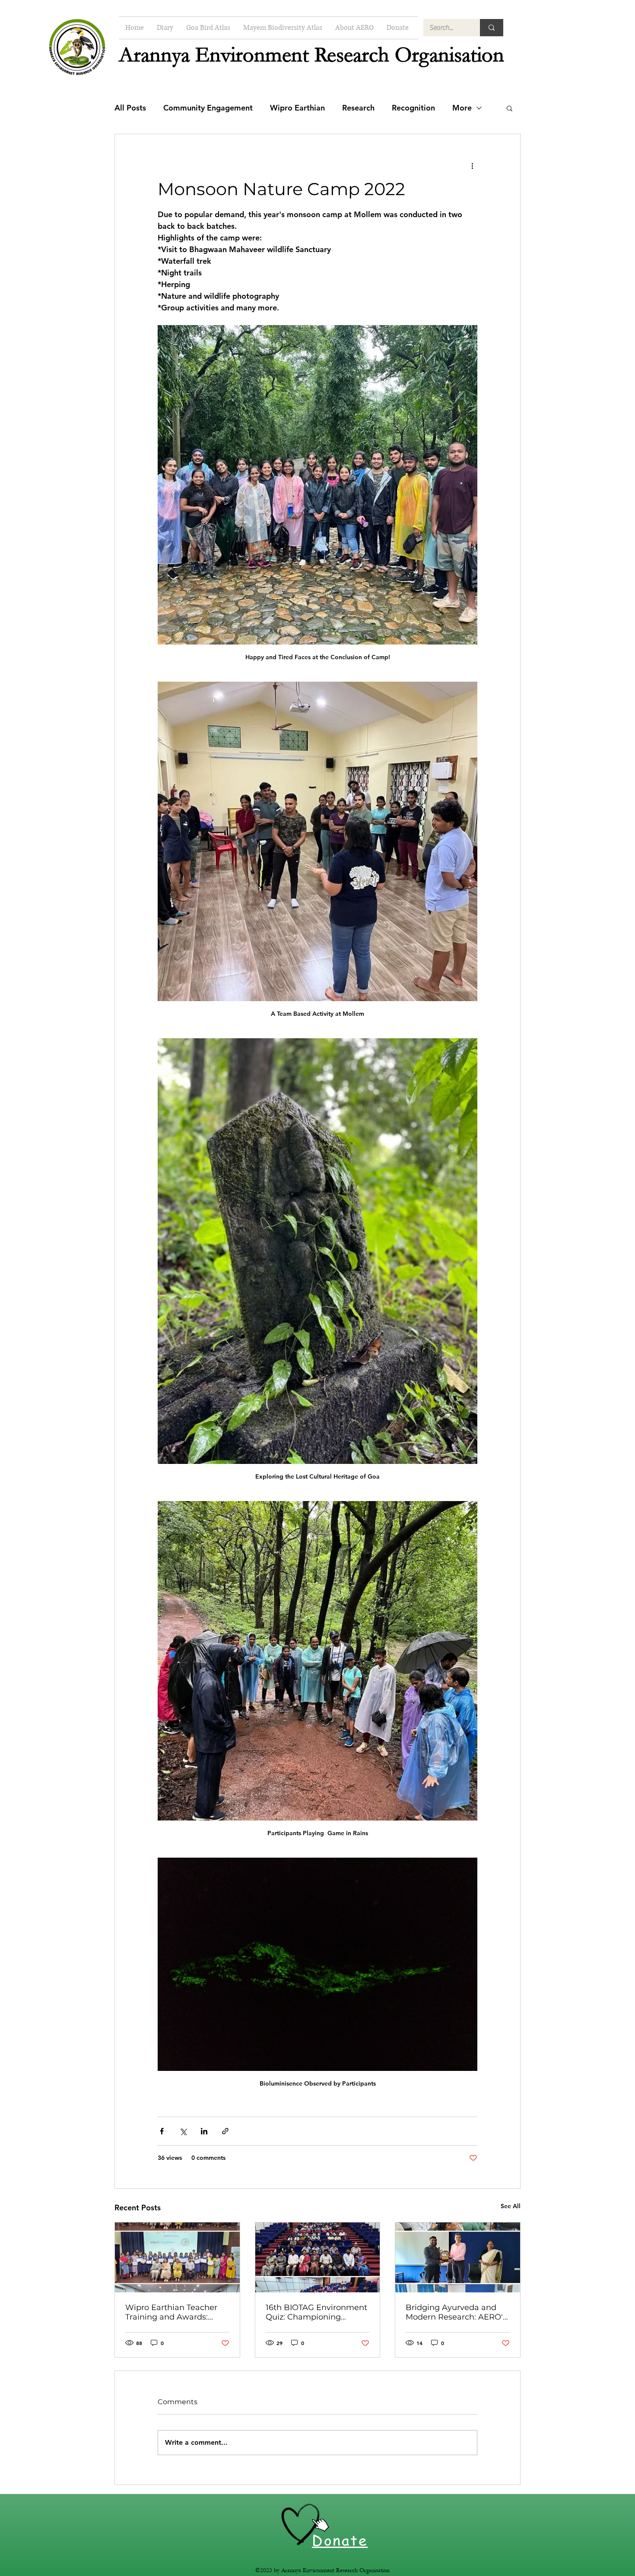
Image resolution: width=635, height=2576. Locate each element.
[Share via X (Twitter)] (183, 2131)
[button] (510, 108)
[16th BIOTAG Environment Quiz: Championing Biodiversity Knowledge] (318, 2257)
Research (358, 108)
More (462, 108)
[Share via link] (225, 2131)
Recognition (413, 108)
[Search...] (492, 28)
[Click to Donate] (301, 2525)
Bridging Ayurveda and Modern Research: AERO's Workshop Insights (456, 2312)
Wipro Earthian (297, 108)
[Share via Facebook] (162, 2131)
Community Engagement (208, 108)
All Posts (130, 108)
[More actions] (472, 165)
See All (511, 2206)
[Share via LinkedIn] (204, 2131)
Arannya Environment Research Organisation (311, 55)
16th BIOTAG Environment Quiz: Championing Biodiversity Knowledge (316, 2312)
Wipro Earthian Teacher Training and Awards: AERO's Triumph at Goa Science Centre (171, 2312)
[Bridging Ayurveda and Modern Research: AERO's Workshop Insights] (458, 2257)
